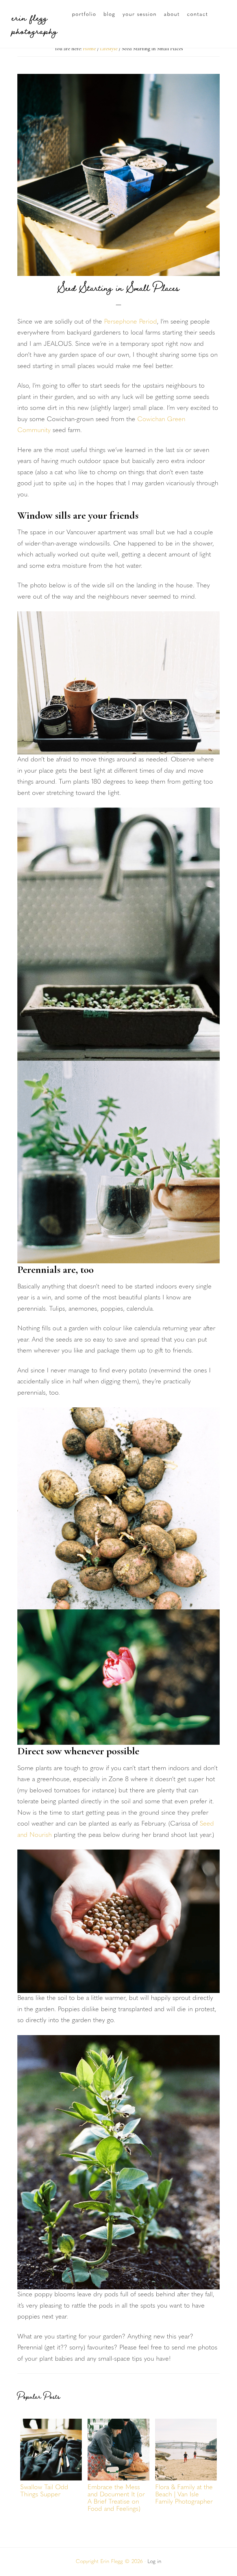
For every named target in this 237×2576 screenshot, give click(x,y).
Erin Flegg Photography (34, 24)
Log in (154, 2562)
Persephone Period (130, 322)
